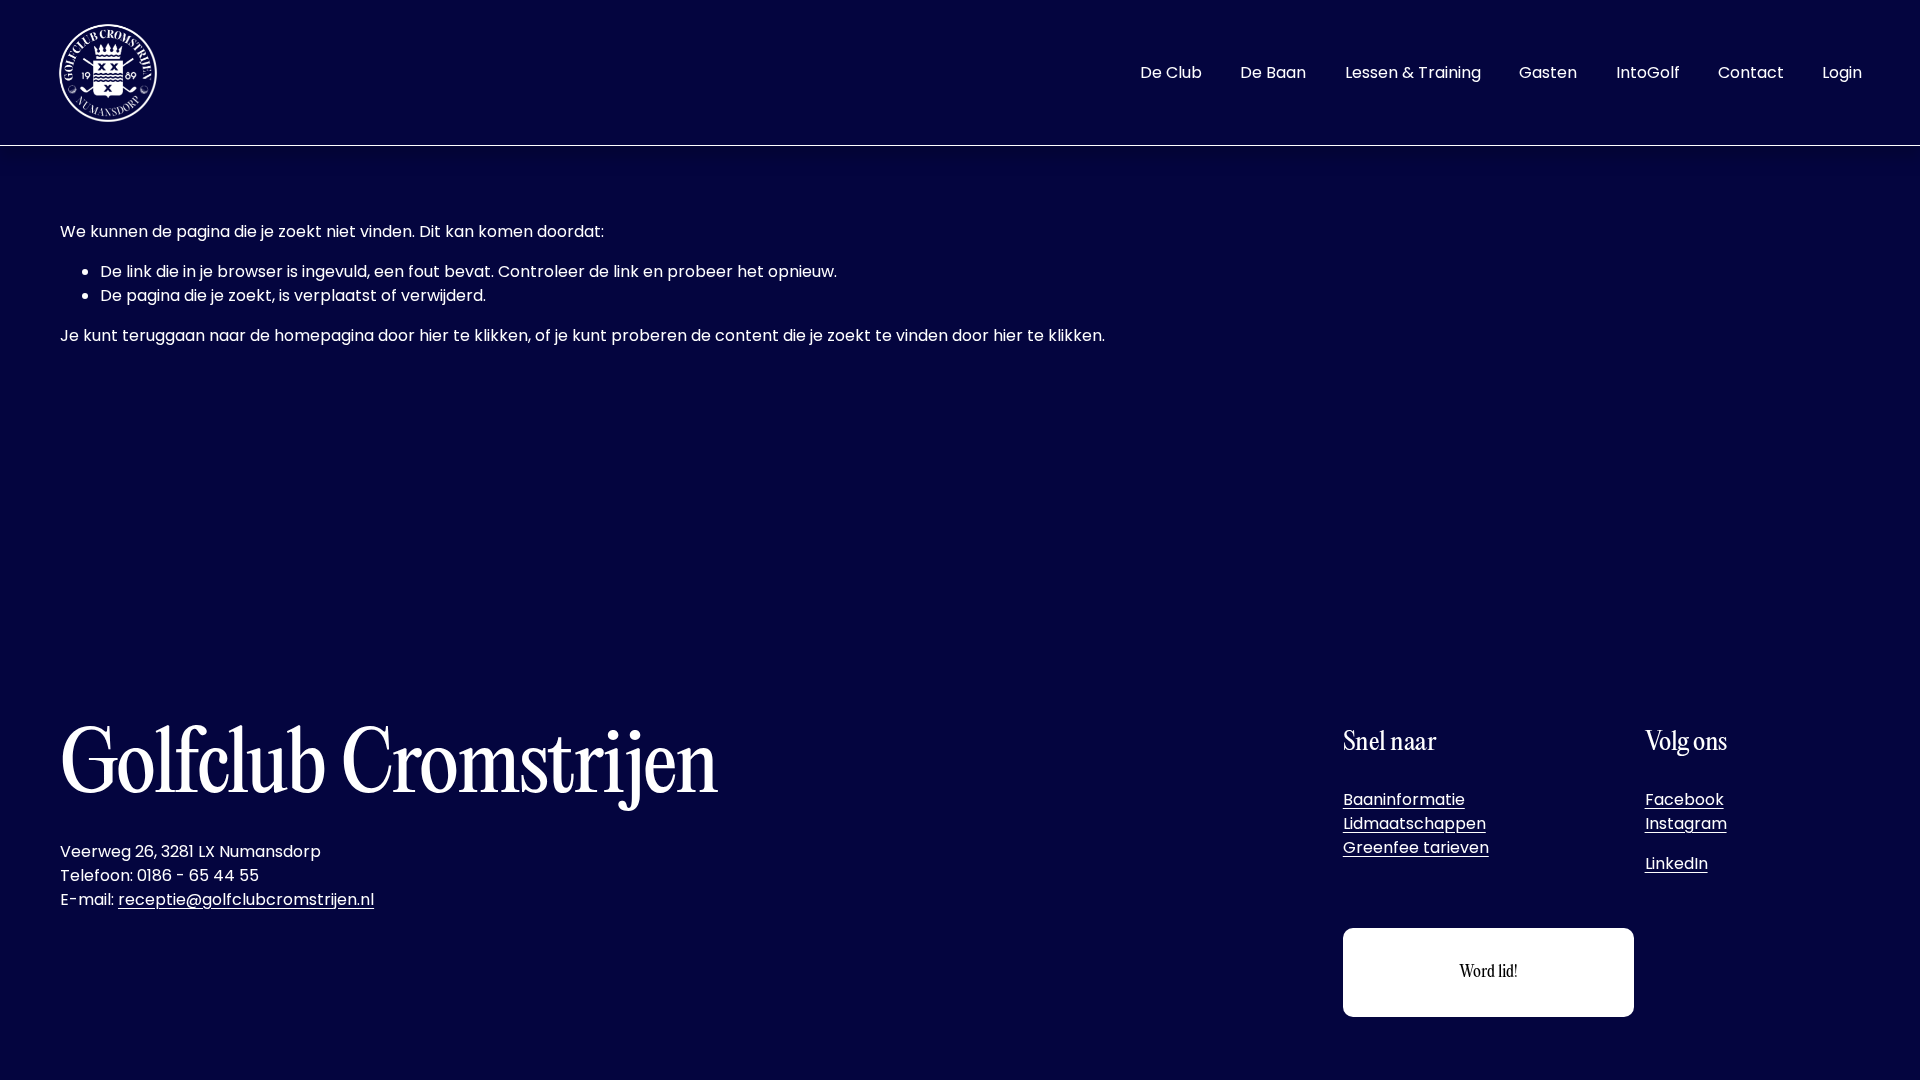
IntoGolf (1648, 72)
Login (1842, 72)
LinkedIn (1676, 863)
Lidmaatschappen (1414, 823)
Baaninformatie (1404, 799)
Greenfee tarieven (1416, 847)
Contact (1751, 72)
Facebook (1684, 799)
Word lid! (1488, 972)
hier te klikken (473, 335)
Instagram (1686, 823)
